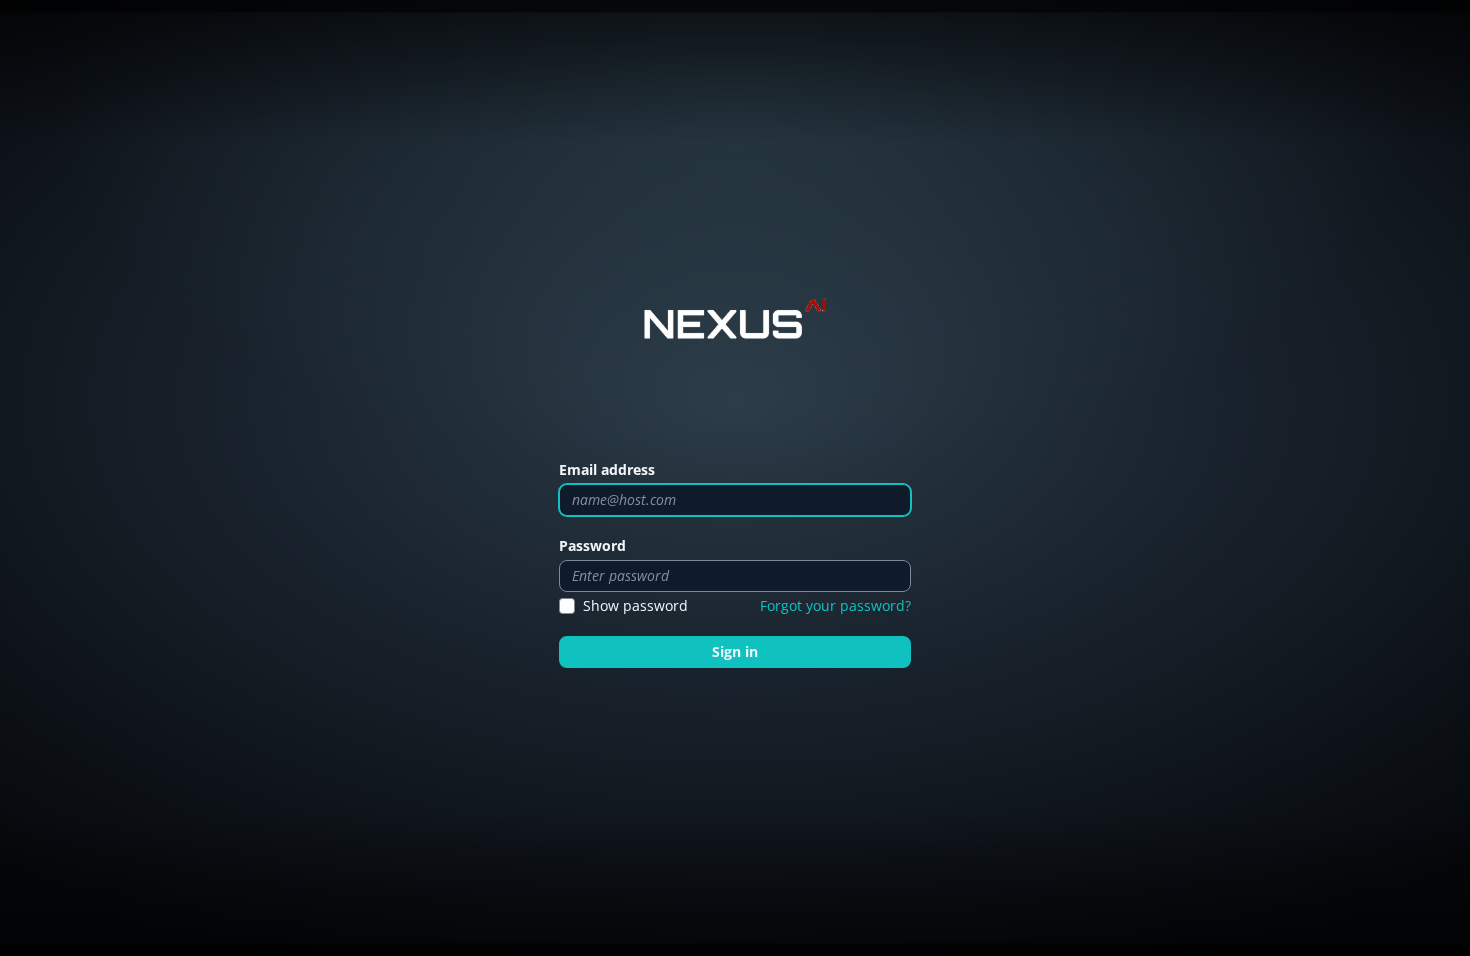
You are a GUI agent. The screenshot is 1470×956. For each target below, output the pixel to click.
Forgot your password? (835, 605)
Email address (607, 469)
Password (592, 545)
